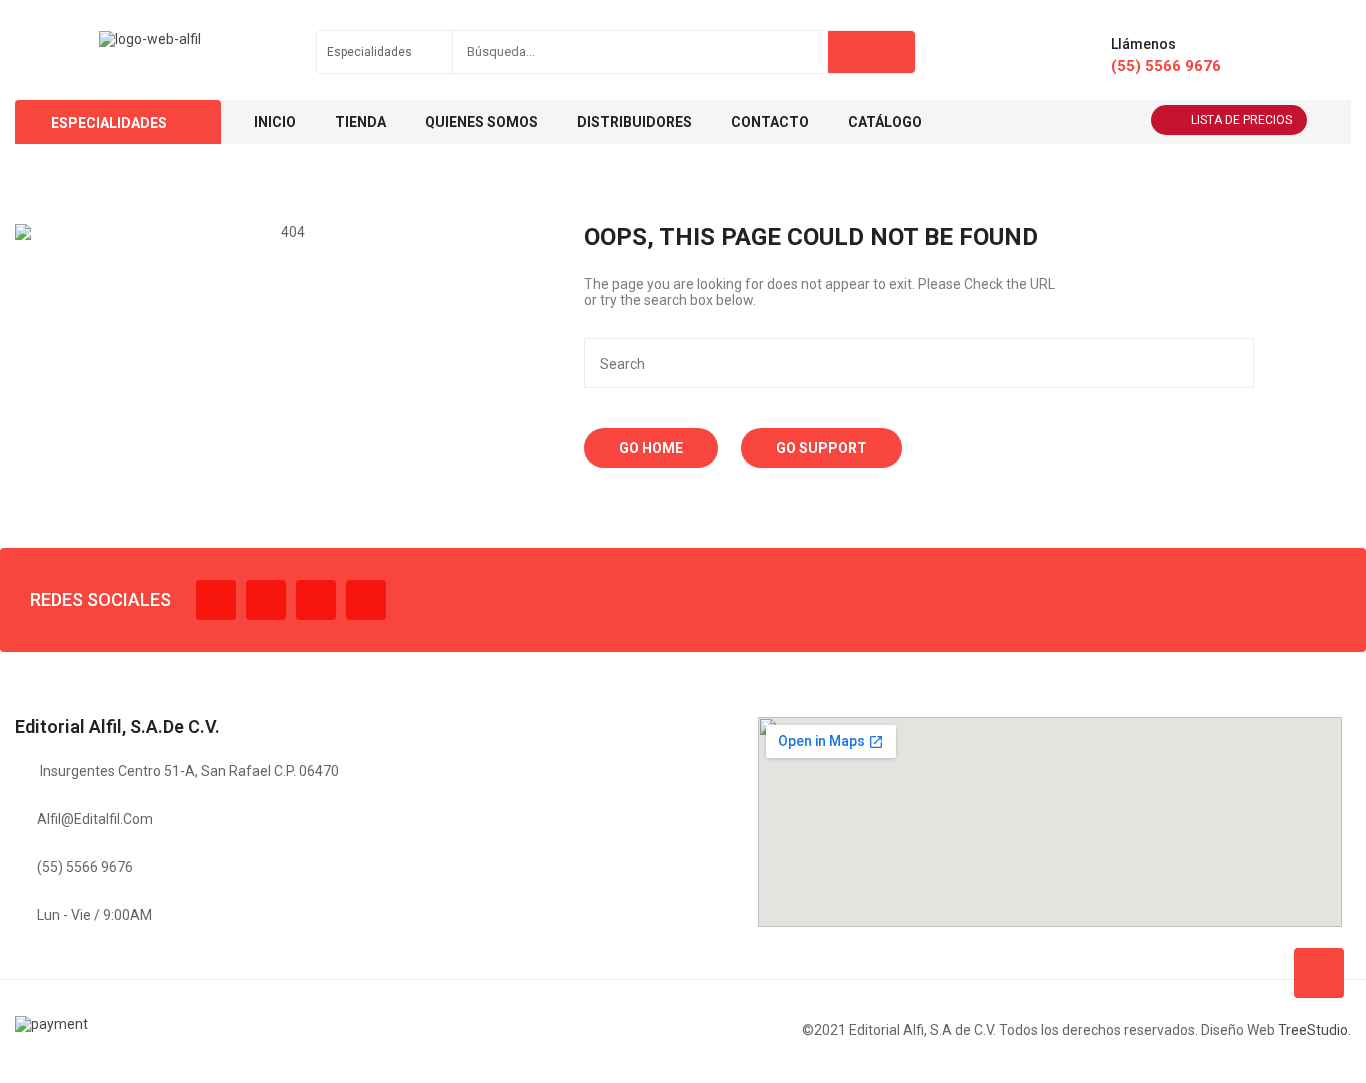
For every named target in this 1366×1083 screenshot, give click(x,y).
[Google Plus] (366, 600)
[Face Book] (216, 600)
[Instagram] (316, 600)
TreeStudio (1313, 1030)
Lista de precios (1241, 120)
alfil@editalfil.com (95, 819)
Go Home (651, 448)
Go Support (821, 448)
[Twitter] (266, 600)
